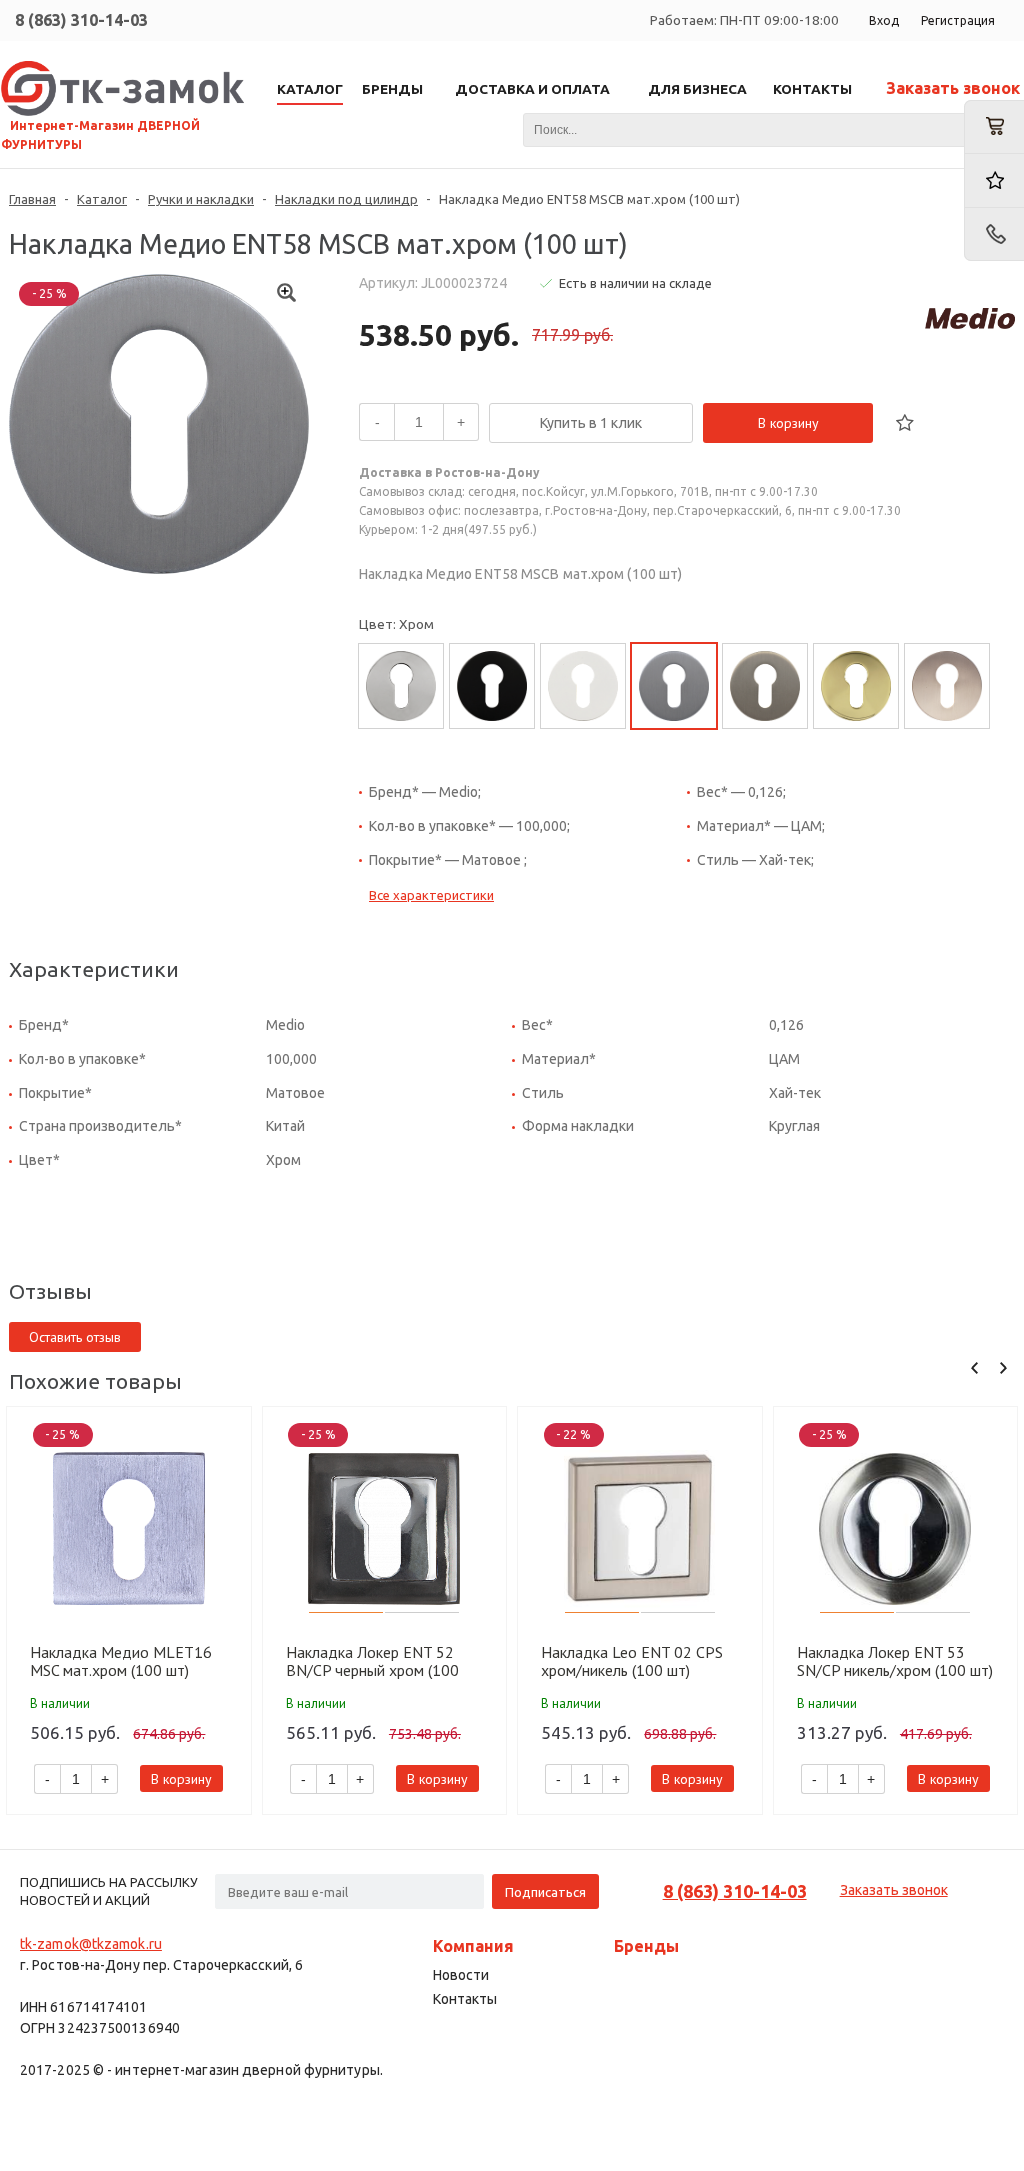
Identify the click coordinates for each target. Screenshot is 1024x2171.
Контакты (465, 1999)
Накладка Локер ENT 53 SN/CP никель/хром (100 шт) (895, 1661)
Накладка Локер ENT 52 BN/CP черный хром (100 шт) (372, 1661)
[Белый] (583, 686)
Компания (473, 1946)
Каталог (102, 199)
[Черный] (492, 686)
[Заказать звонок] (994, 234)
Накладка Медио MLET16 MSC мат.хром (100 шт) (121, 1661)
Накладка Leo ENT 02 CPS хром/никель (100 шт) (632, 1661)
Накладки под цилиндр (346, 199)
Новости (461, 1975)
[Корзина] (994, 127)
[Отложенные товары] (994, 180)
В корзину (788, 423)
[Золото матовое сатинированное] (947, 686)
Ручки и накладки (201, 199)
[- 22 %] (640, 1529)
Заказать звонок (953, 88)
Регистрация (958, 20)
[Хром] (401, 686)
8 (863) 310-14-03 (81, 20)
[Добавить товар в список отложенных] (905, 423)
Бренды (646, 1946)
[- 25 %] (129, 1529)
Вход (884, 20)
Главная (32, 199)
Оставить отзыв (75, 1337)
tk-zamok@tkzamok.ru (91, 1944)
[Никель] (765, 686)
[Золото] (856, 686)
